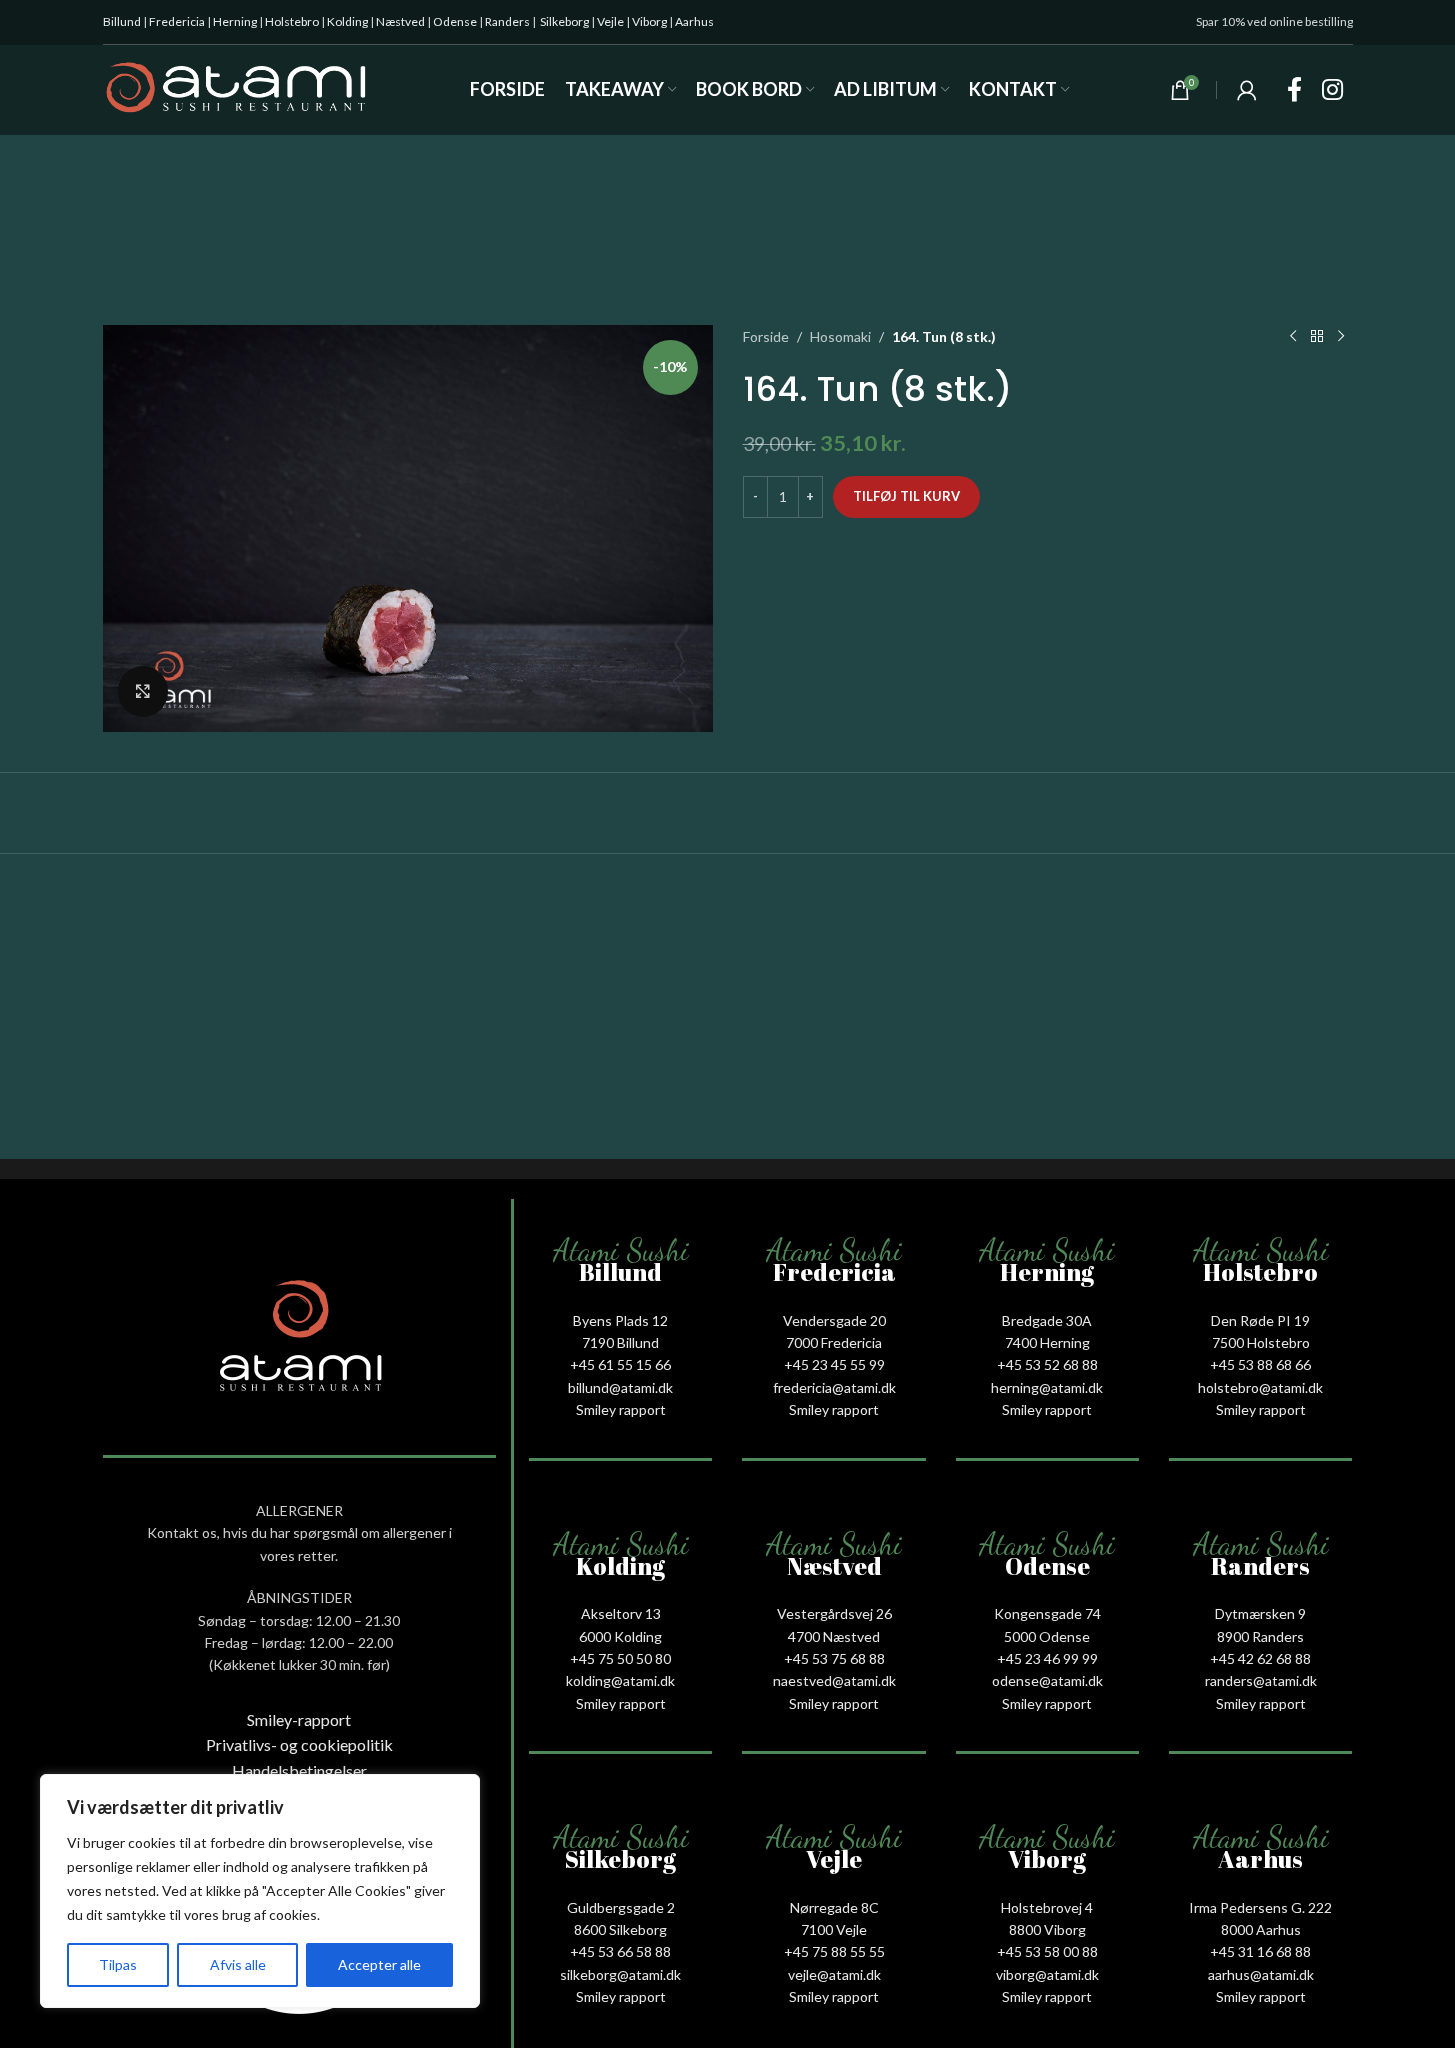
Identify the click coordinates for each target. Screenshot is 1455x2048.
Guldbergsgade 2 (621, 1907)
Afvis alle (238, 1964)
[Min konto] (1247, 90)
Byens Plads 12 (620, 1320)
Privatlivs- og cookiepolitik (299, 1744)
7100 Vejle (834, 1929)
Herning (235, 21)
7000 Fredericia (834, 1342)
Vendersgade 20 (834, 1320)
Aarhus (694, 21)
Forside (766, 336)
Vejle (610, 21)
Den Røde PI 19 (1260, 1320)
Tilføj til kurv (906, 496)
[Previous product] (1293, 337)
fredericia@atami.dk (834, 1387)
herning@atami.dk (1047, 1387)
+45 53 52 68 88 (1047, 1364)
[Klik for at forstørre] (143, 691)
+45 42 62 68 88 (1260, 1658)
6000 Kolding (620, 1636)
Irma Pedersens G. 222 (1260, 1907)
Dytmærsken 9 (1260, 1613)
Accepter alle (379, 1964)
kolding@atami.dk (620, 1680)
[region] (260, 1891)
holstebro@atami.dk (1260, 1387)
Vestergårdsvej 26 (834, 1613)
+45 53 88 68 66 (1260, 1364)
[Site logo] (236, 88)
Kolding (347, 21)
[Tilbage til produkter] (1317, 337)
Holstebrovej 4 (1047, 1907)
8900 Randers (1260, 1636)
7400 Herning (1047, 1342)
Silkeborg (564, 21)
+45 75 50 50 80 (620, 1658)
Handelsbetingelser (299, 1770)
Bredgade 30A (1047, 1320)
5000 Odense (1047, 1636)
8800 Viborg (1047, 1929)
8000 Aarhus (1261, 1929)
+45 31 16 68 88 (1260, 1951)
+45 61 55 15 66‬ (620, 1364)
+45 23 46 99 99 (1047, 1658)
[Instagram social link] (1332, 90)
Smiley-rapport (299, 1719)
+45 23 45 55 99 (834, 1364)
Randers (507, 21)
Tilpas (118, 1964)
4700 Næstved (834, 1636)
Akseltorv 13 (621, 1613)
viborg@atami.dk (1047, 1974)
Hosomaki (840, 336)
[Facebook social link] (1294, 90)
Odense (455, 21)
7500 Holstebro (1261, 1342)
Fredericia (177, 21)
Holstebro (292, 21)
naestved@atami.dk (834, 1680)
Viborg (649, 21)
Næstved (400, 21)
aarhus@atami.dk (1261, 1974)
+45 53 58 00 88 (1047, 1951)
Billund (122, 21)
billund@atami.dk (620, 1387)
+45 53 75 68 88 (834, 1658)
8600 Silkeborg (620, 1929)
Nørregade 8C (834, 1907)
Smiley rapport (621, 1409)
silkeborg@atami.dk (620, 1974)
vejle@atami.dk (834, 1974)
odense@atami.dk (1047, 1680)
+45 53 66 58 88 (620, 1951)
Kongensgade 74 (1047, 1613)
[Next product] (1341, 337)
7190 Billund (620, 1342)
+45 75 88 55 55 (834, 1951)
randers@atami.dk (1261, 1680)
